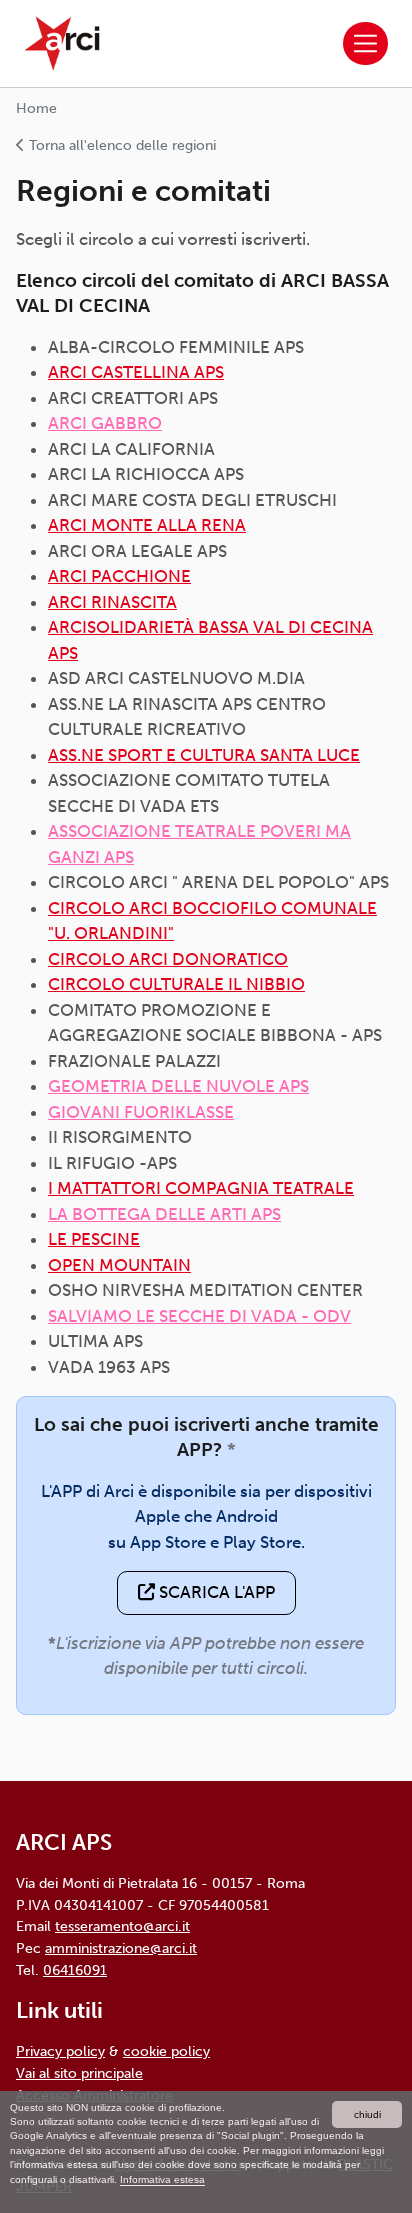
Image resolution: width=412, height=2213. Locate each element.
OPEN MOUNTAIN (119, 1265)
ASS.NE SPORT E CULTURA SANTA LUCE (204, 755)
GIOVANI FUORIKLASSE (141, 1112)
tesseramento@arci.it (122, 1926)
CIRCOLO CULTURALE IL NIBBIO (176, 984)
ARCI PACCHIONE (119, 576)
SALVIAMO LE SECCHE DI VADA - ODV (199, 1316)
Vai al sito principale (79, 2073)
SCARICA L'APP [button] (215, 1592)
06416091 (75, 1970)
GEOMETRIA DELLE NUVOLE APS (178, 1086)
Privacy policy (60, 2051)
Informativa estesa (162, 2179)
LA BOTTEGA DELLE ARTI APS (164, 1214)
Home (36, 108)
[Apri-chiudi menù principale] (365, 43)
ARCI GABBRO (105, 423)
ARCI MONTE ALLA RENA (147, 525)
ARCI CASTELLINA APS (136, 372)
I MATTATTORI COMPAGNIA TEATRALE (201, 1188)
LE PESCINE (94, 1239)
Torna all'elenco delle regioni (120, 145)
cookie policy (166, 2051)
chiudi (367, 2114)
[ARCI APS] (62, 43)
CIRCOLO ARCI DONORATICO (168, 959)
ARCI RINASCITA (112, 602)
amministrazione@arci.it (121, 1948)
